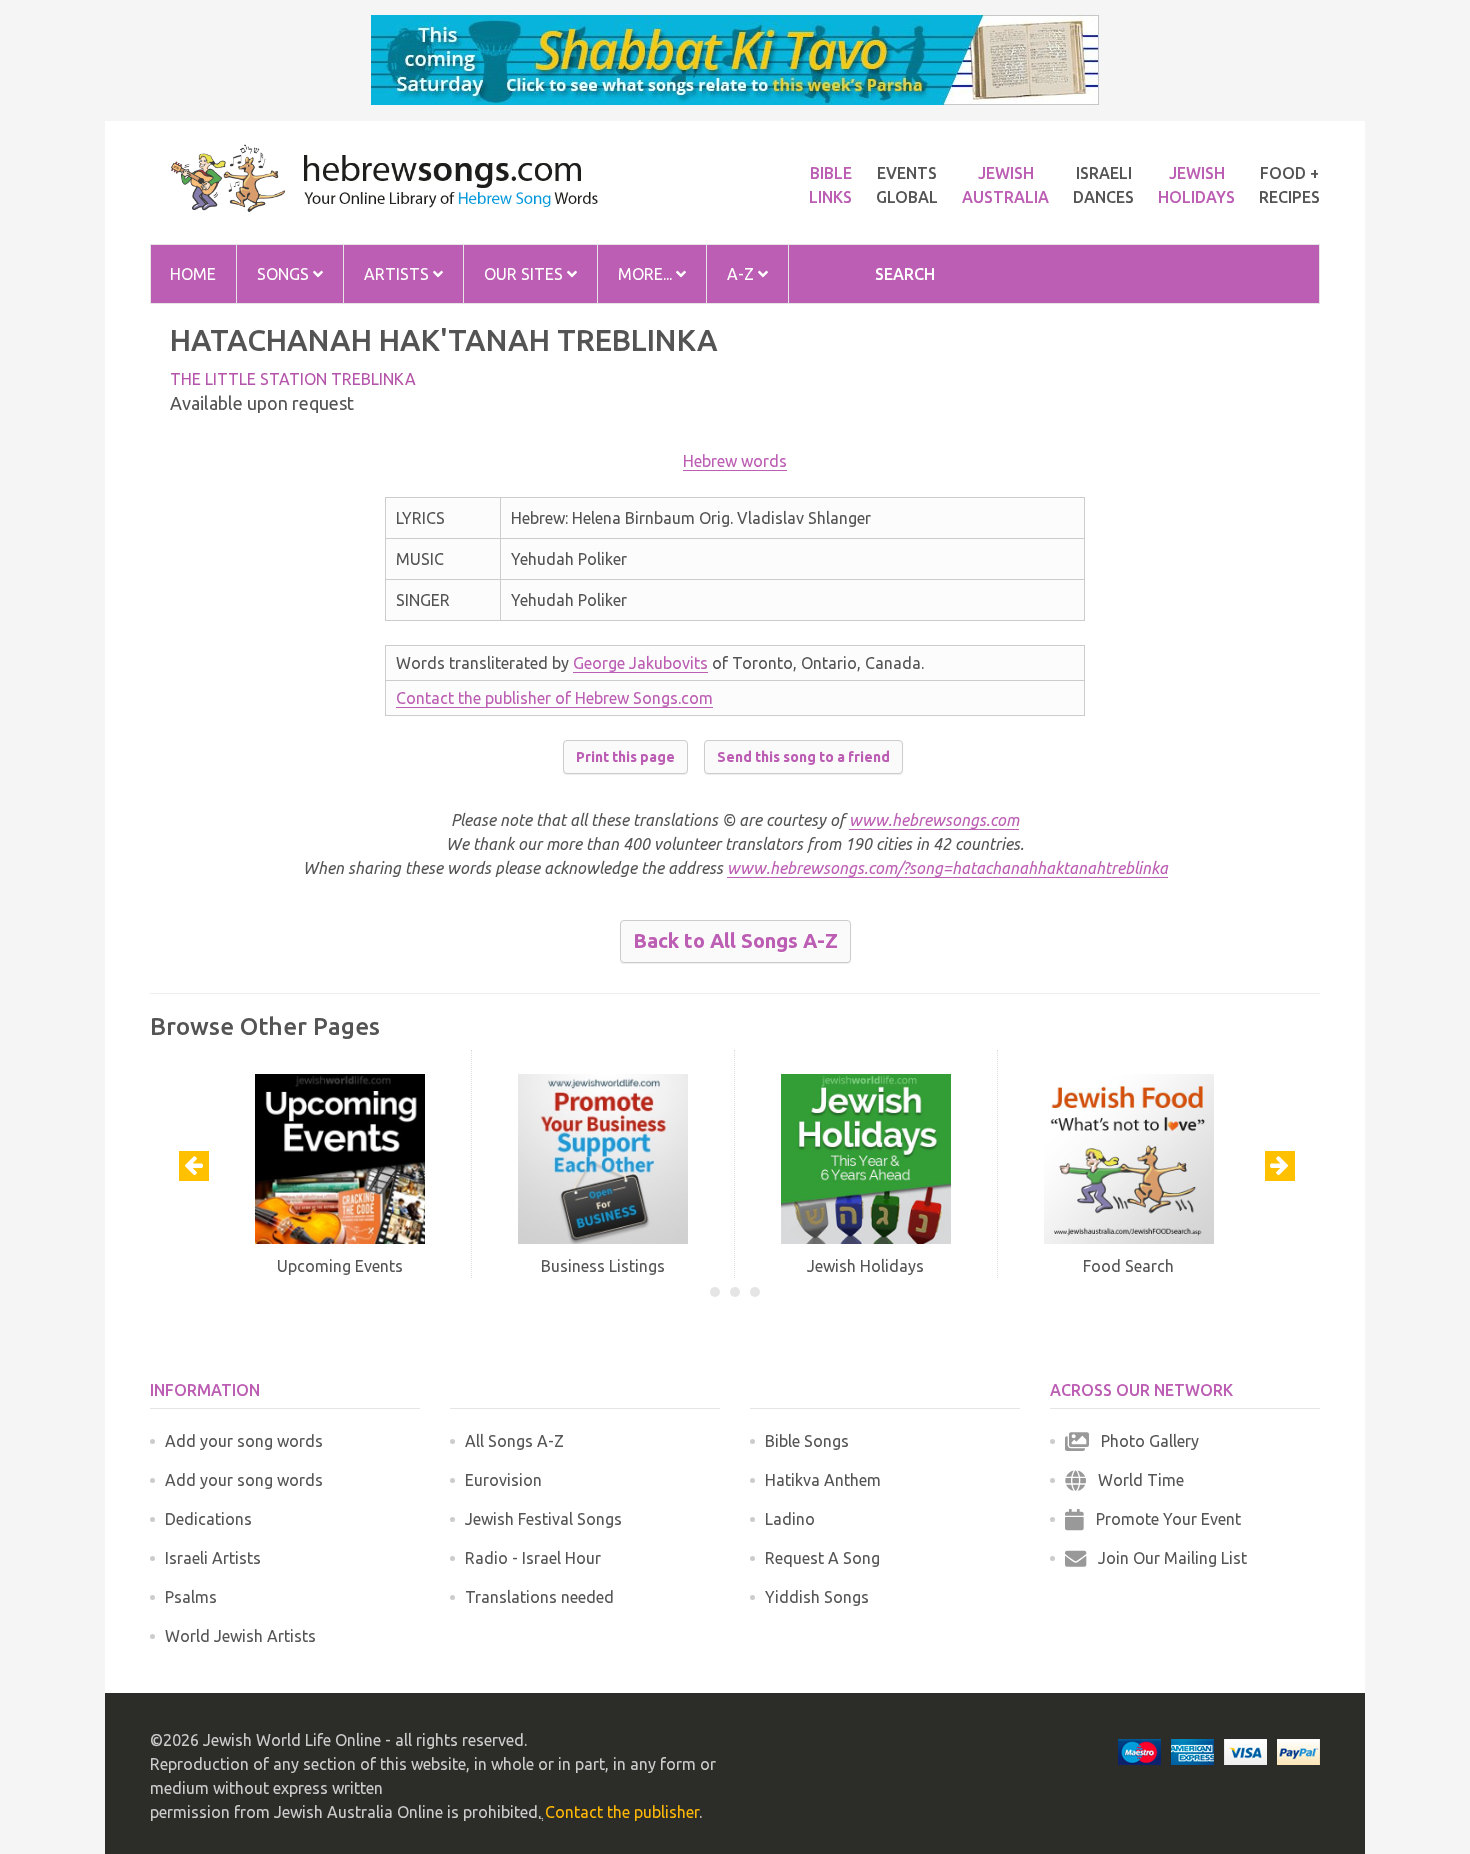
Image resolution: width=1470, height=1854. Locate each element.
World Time (1135, 1480)
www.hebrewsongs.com (934, 820)
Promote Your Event (1162, 1519)
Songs (285, 274)
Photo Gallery (1144, 1441)
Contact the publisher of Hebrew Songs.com (554, 698)
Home (193, 274)
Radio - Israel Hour (533, 1558)
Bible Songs (807, 1441)
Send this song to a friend (803, 757)
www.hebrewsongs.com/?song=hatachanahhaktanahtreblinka (947, 868)
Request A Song (822, 1558)
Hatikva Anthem (823, 1480)
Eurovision (503, 1480)
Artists (398, 274)
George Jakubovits (640, 663)
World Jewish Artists (240, 1636)
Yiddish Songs (817, 1597)
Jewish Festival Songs (543, 1519)
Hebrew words (735, 461)
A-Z (742, 274)
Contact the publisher (622, 1812)
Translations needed (539, 1597)
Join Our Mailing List (1166, 1558)
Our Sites (525, 274)
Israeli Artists (213, 1558)
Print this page (625, 757)
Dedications (208, 1519)
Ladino (790, 1519)
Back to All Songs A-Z (735, 940)
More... (647, 274)
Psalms (191, 1597)
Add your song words (244, 1441)
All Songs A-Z (514, 1441)
